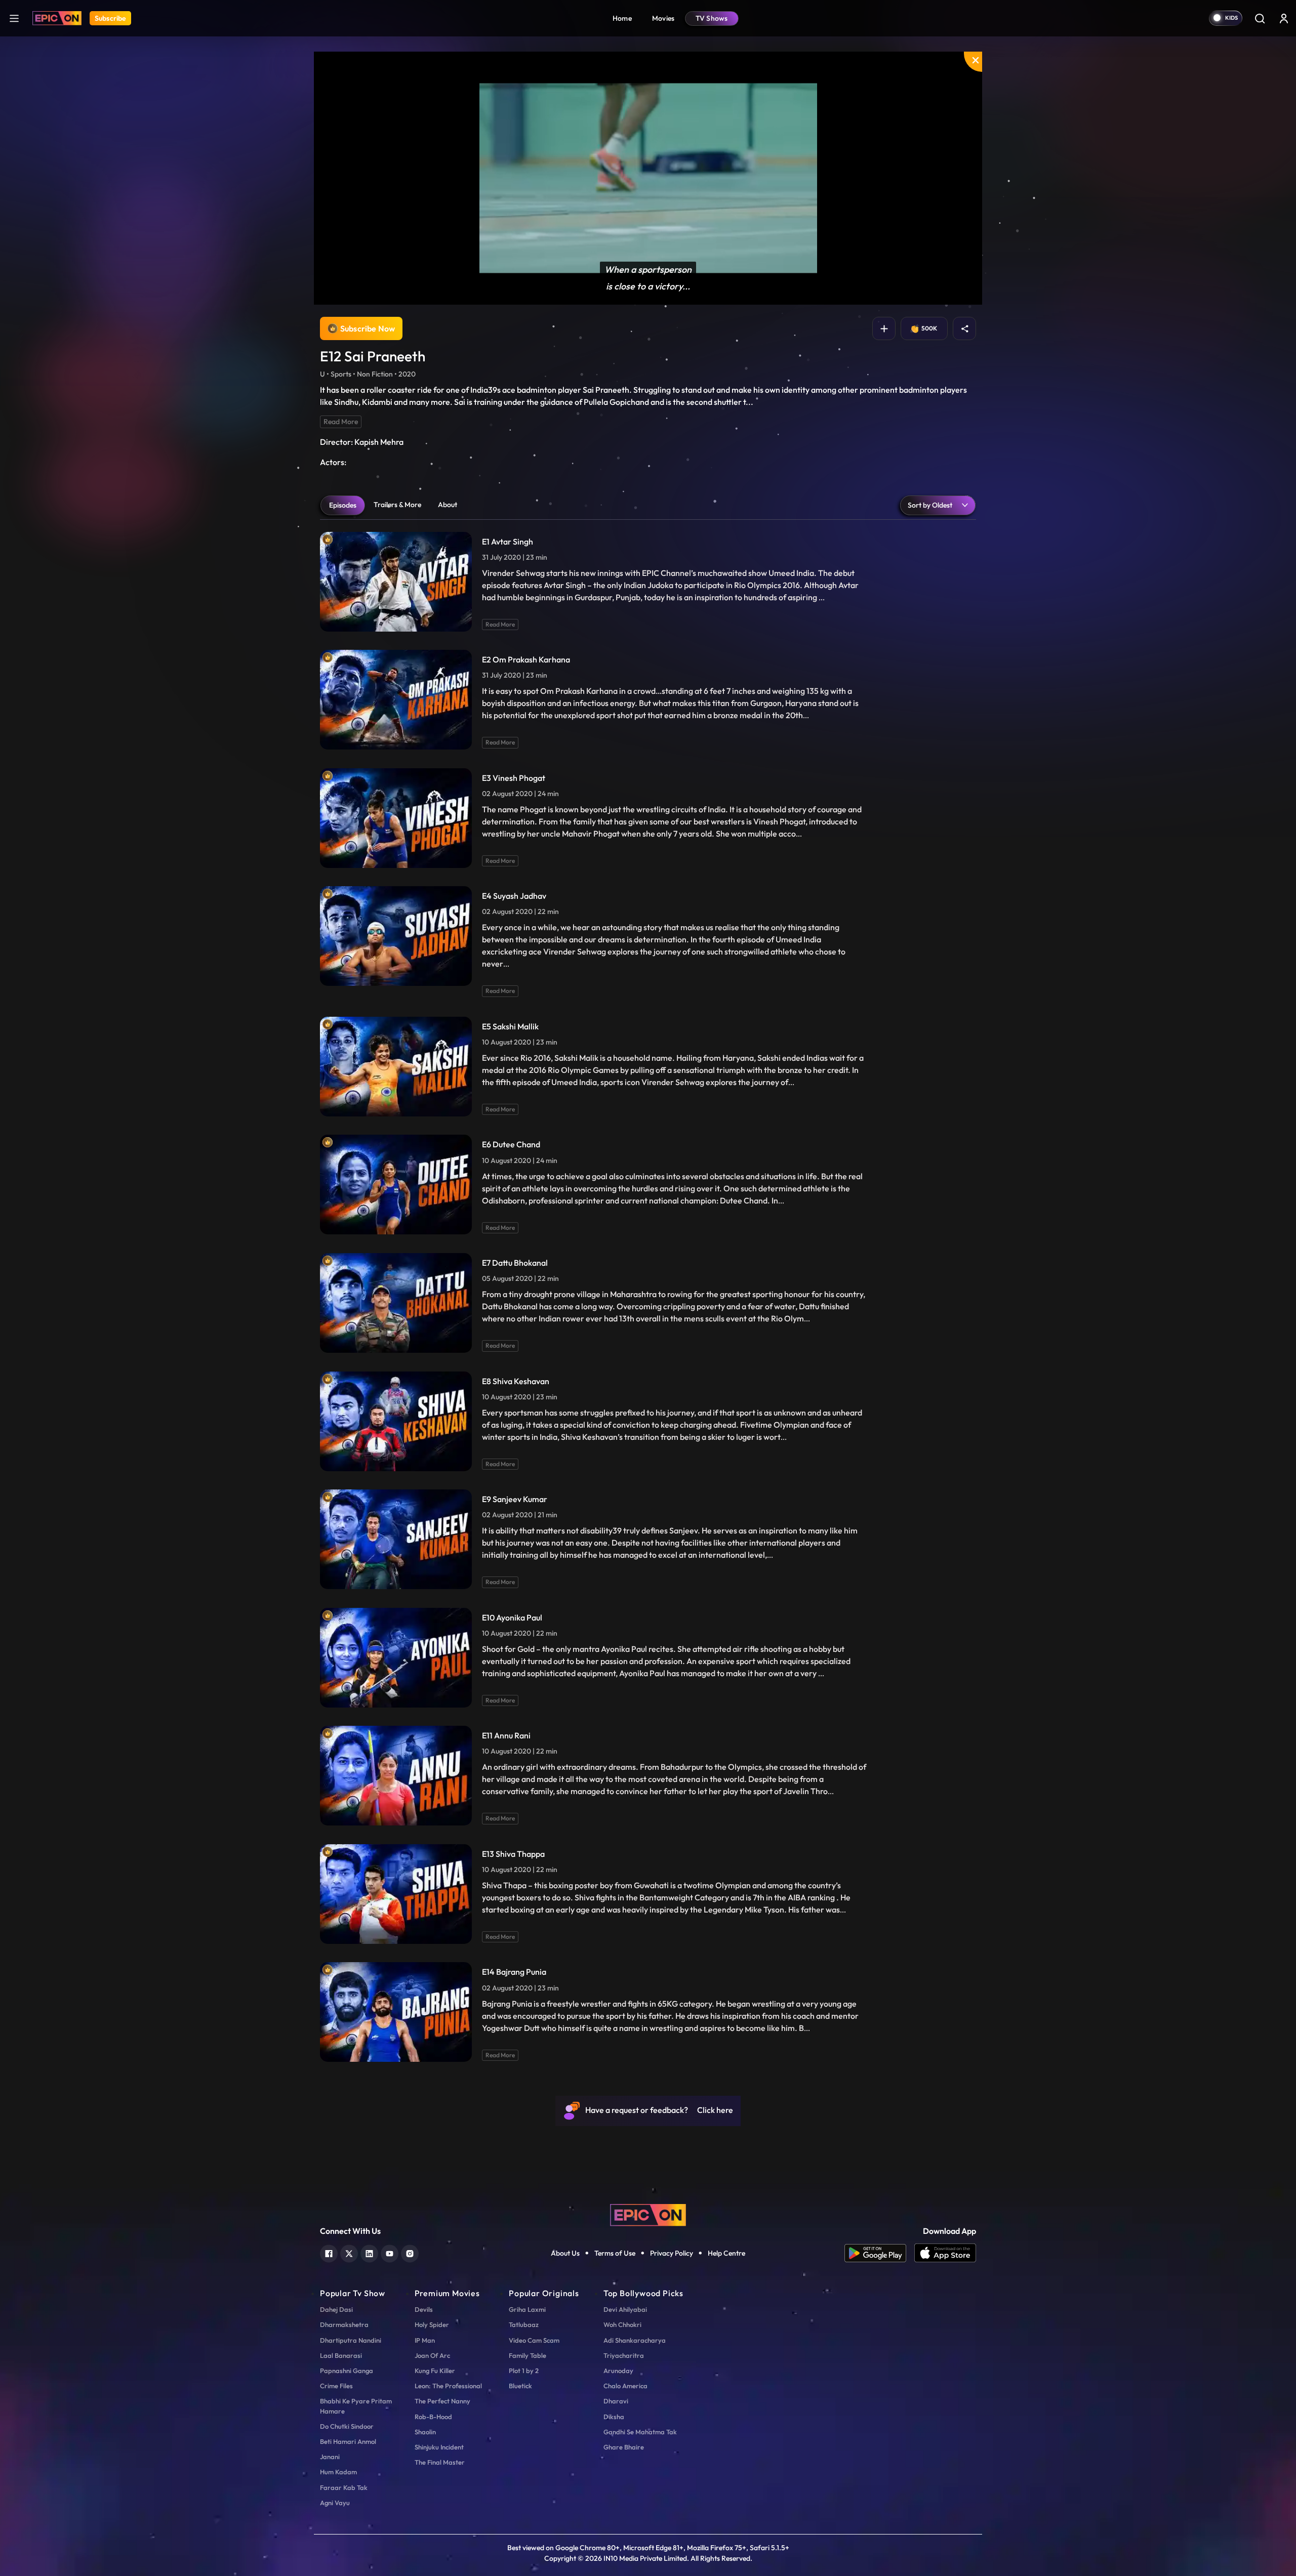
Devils (424, 2309)
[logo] (648, 2214)
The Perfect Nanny (442, 2401)
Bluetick (520, 2386)
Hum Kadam (338, 2472)
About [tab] (448, 505)
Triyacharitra (624, 2355)
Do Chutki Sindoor (347, 2426)
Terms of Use (615, 2253)
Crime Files (336, 2386)
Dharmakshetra (344, 2324)
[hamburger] (14, 18)
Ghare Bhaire (624, 2447)
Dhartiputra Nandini (351, 2340)
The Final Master (440, 2462)
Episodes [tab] (343, 505)
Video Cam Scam (534, 2340)
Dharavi (616, 2401)
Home (622, 18)
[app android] (879, 2253)
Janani (330, 2457)
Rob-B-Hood (433, 2417)
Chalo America (625, 2386)
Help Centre (726, 2253)
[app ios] (945, 2253)
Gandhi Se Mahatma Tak (640, 2432)
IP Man (425, 2340)
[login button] (1284, 18)
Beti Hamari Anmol (348, 2441)
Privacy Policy (672, 2253)
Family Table (528, 2355)
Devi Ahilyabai (625, 2309)
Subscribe (110, 18)
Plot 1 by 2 (524, 2371)
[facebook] (329, 2252)
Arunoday (618, 2371)
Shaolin (425, 2432)
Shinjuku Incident (439, 2447)
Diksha (614, 2417)
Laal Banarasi (341, 2355)
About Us (565, 2253)
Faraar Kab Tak (344, 2487)
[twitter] (349, 2252)
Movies (663, 18)
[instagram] (410, 2252)
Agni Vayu (335, 2503)
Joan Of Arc (432, 2355)
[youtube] (390, 2252)
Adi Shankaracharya (635, 2340)
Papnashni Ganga (347, 2371)
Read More (341, 422)
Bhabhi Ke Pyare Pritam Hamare (356, 2406)
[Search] (1260, 18)
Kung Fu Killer (435, 2371)
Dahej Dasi (336, 2309)
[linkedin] (369, 2252)
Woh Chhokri (622, 2324)
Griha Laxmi (527, 2309)
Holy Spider (432, 2324)
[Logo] (57, 18)
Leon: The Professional (448, 2386)
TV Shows (712, 18)
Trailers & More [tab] (397, 505)
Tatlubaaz (524, 2324)
